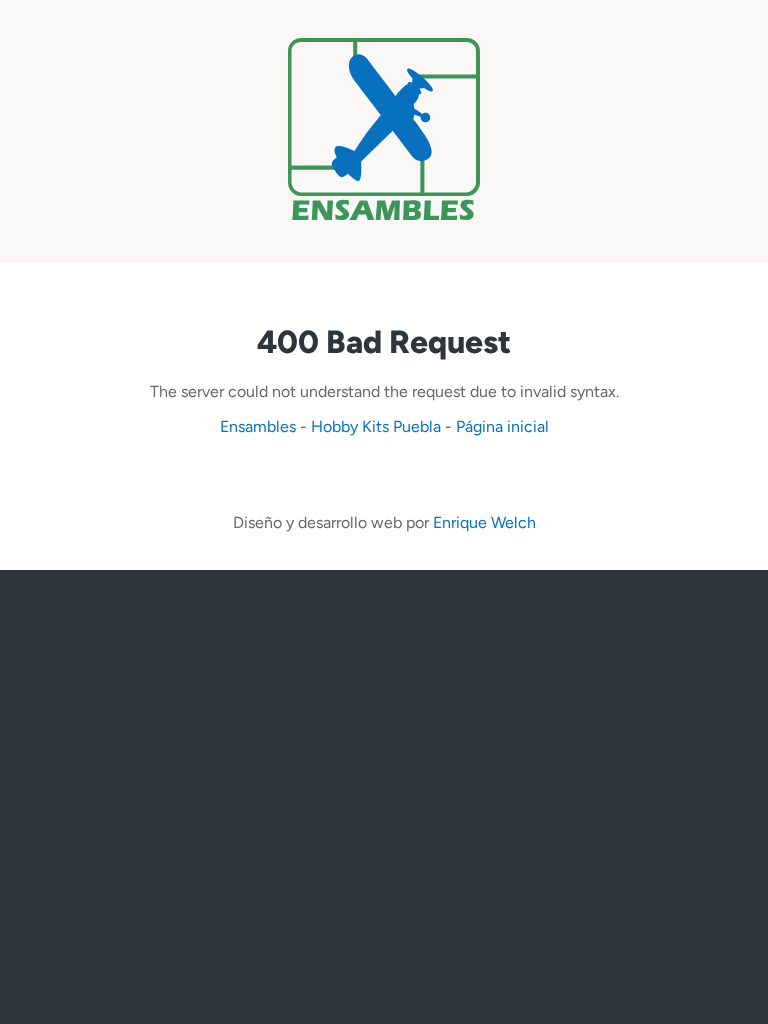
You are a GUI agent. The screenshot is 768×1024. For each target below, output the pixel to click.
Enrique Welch (484, 522)
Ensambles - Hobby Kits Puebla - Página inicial (384, 426)
